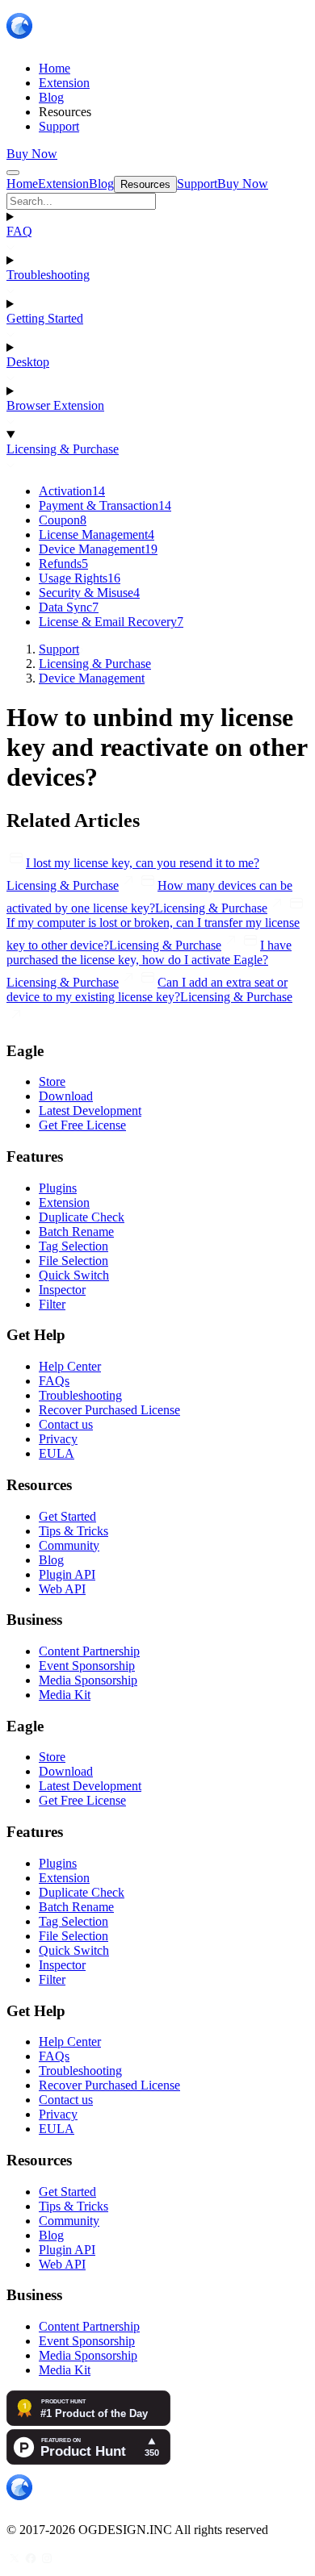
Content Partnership (89, 1651)
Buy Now (32, 154)
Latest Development (90, 1111)
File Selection (73, 1261)
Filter (52, 1304)
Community (69, 1545)
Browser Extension (55, 405)
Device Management (98, 549)
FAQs (54, 1381)
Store (52, 1081)
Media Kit (65, 1695)
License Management (97, 534)
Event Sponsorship (87, 1666)
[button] (157, 201)
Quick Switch (74, 1275)
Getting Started (45, 318)
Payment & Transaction (105, 505)
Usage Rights (80, 578)
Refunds (63, 564)
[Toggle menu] (13, 173)
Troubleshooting (48, 275)
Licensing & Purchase (63, 449)
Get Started (67, 1516)
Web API (62, 1589)
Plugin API (67, 1574)
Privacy (58, 1439)
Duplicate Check (82, 1217)
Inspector (62, 1290)
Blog (51, 1560)
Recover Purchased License (109, 1410)
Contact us (66, 1424)
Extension (64, 1202)
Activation (72, 491)
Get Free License (82, 1125)
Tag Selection (73, 1246)
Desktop (28, 362)
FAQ (19, 231)
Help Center (70, 1366)
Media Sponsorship (88, 1680)
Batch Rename (76, 1232)
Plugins (58, 1188)
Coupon (63, 520)
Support (59, 649)
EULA (57, 1453)
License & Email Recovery (111, 622)
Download (66, 1096)
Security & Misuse (89, 593)
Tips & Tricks (73, 1531)
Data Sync (69, 607)
